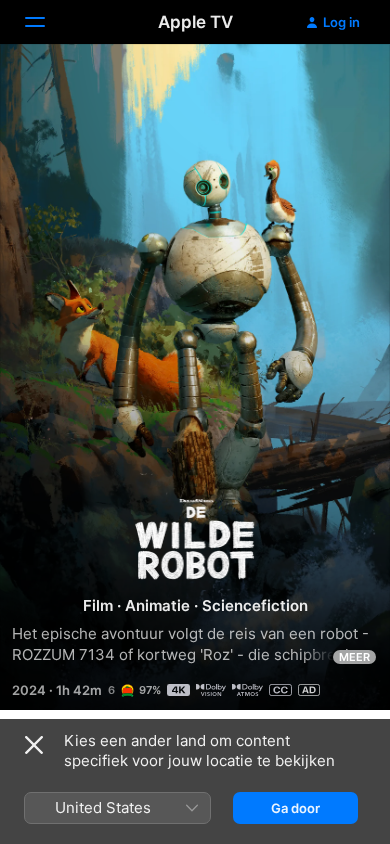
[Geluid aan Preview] (336, 83)
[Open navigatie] (47, 22)
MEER (354, 657)
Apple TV (195, 22)
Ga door (295, 808)
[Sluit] (34, 745)
